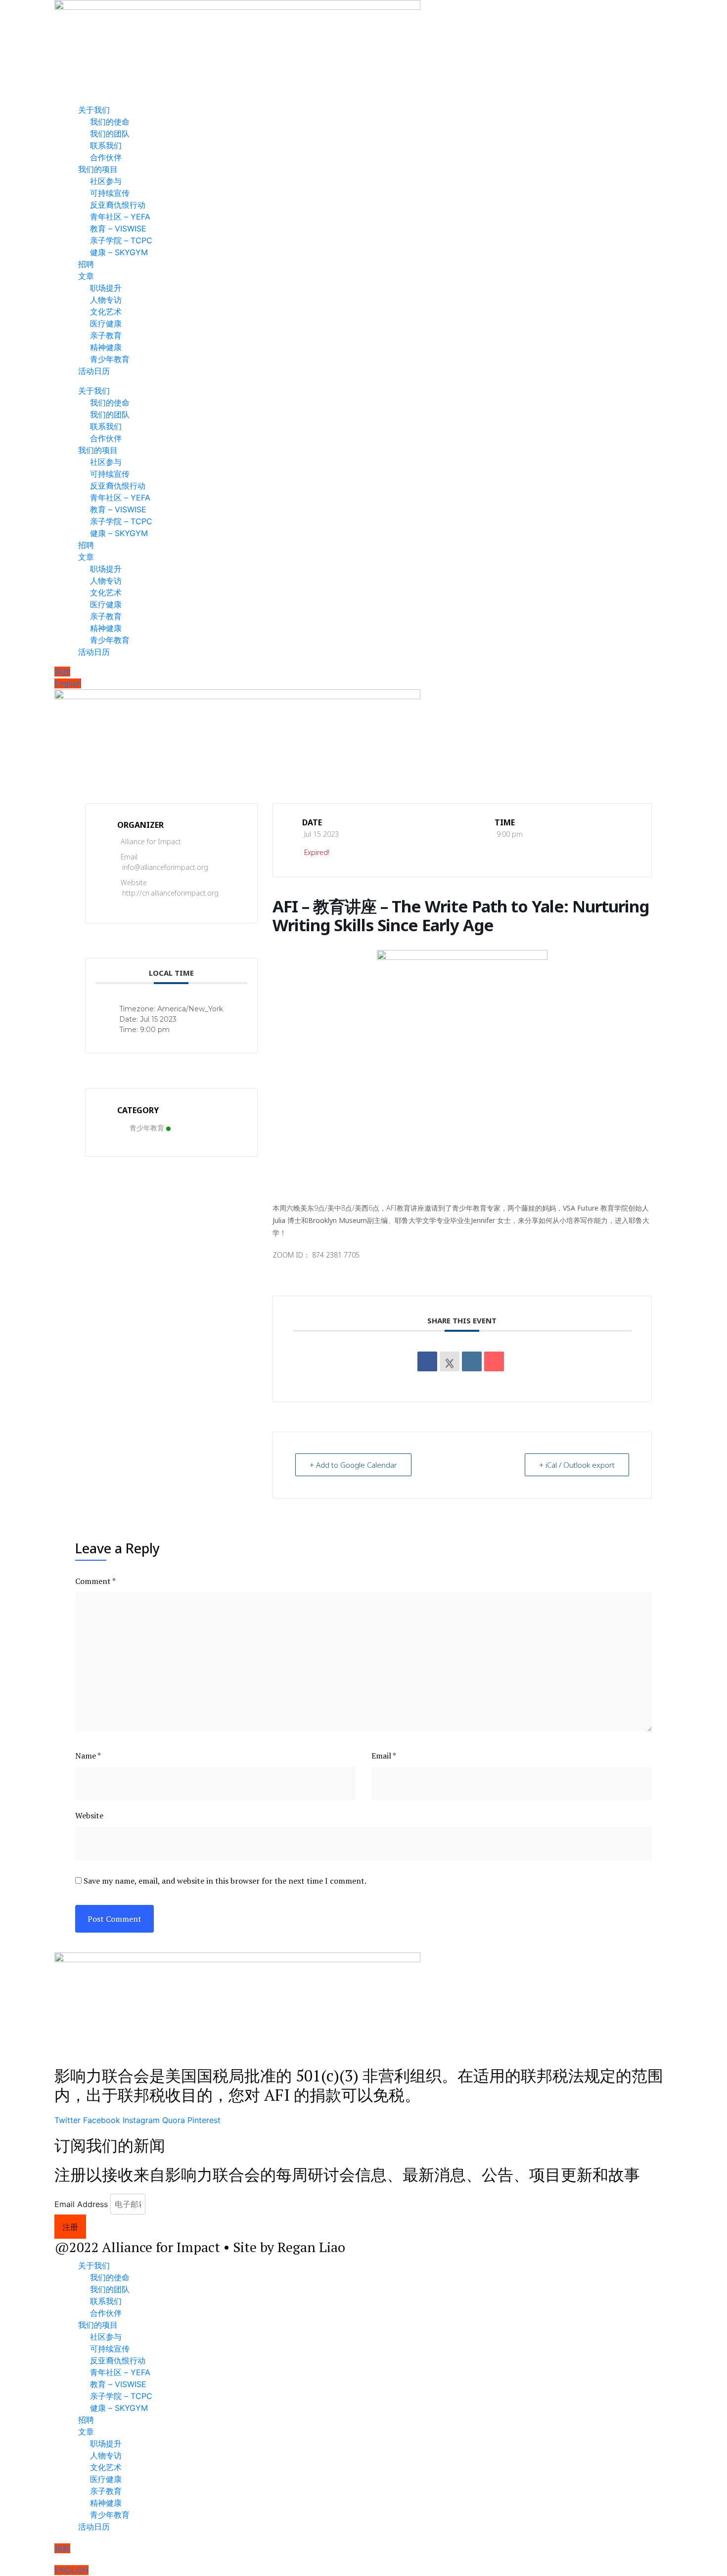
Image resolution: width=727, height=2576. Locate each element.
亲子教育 (106, 335)
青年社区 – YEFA (120, 217)
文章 (86, 276)
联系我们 (106, 145)
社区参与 (106, 181)
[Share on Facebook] (427, 1361)
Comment (95, 1581)
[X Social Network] (450, 1361)
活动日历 (94, 371)
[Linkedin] (472, 1361)
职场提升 (106, 288)
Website (89, 1815)
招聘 (86, 264)
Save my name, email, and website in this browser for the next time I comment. (225, 1881)
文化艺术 (106, 312)
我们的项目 (98, 169)
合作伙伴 (106, 157)
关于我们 (94, 110)
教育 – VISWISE (118, 228)
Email (384, 1756)
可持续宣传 (110, 193)
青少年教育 (110, 359)
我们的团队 (110, 134)
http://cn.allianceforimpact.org (170, 893)
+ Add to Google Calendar (353, 1465)
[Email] (494, 1361)
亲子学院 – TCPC (121, 240)
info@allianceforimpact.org (165, 867)
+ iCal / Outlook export (577, 1465)
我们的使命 (110, 122)
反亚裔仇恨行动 (118, 205)
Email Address (81, 2204)
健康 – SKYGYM (119, 252)
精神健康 (106, 347)
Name (88, 1756)
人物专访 (106, 300)
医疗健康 (106, 323)
